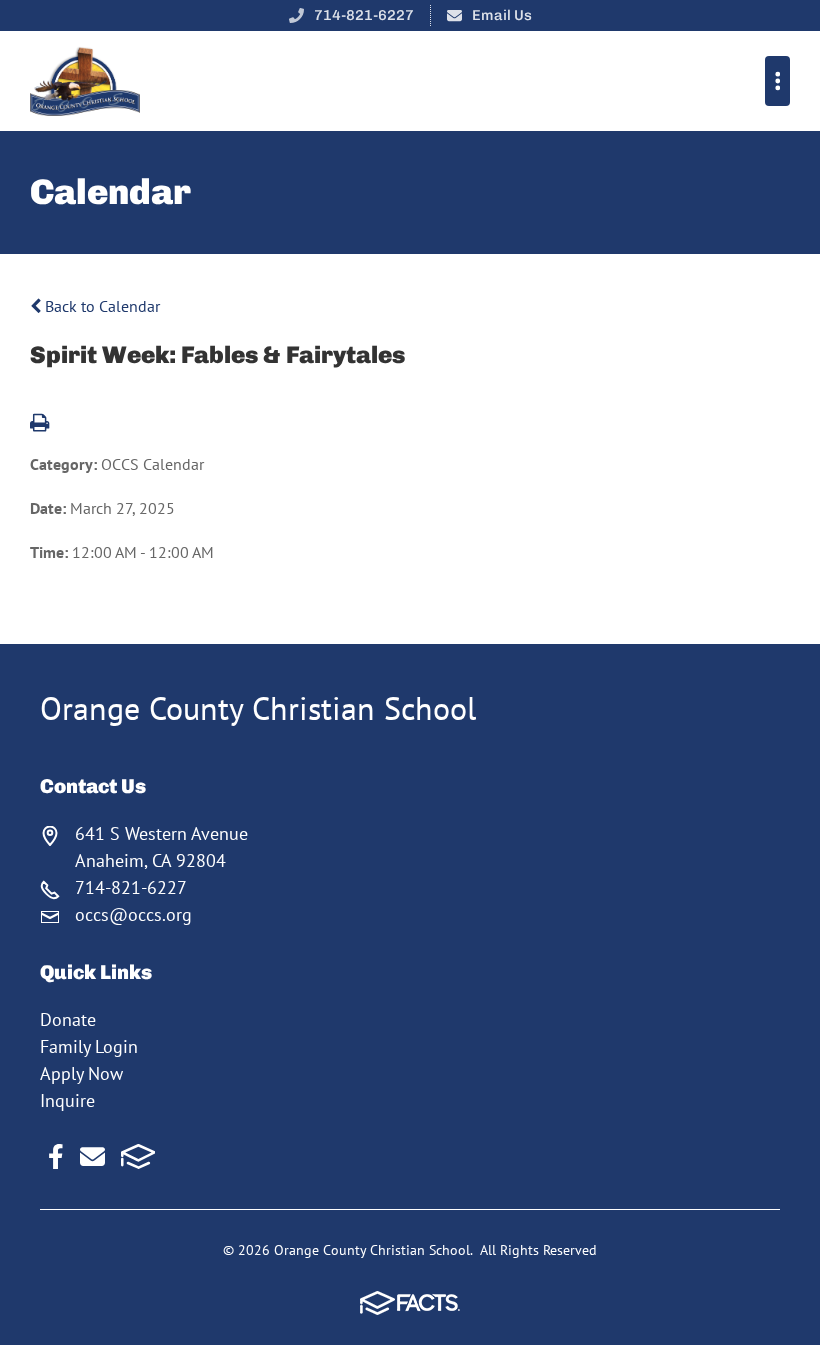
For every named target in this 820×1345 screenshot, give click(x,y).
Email (92, 1156)
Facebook (56, 1156)
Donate (68, 1019)
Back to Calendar (100, 306)
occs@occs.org (133, 914)
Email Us (502, 15)
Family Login (89, 1046)
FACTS (138, 1156)
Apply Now (81, 1073)
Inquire (67, 1100)
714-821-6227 (364, 15)
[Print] (39, 424)
